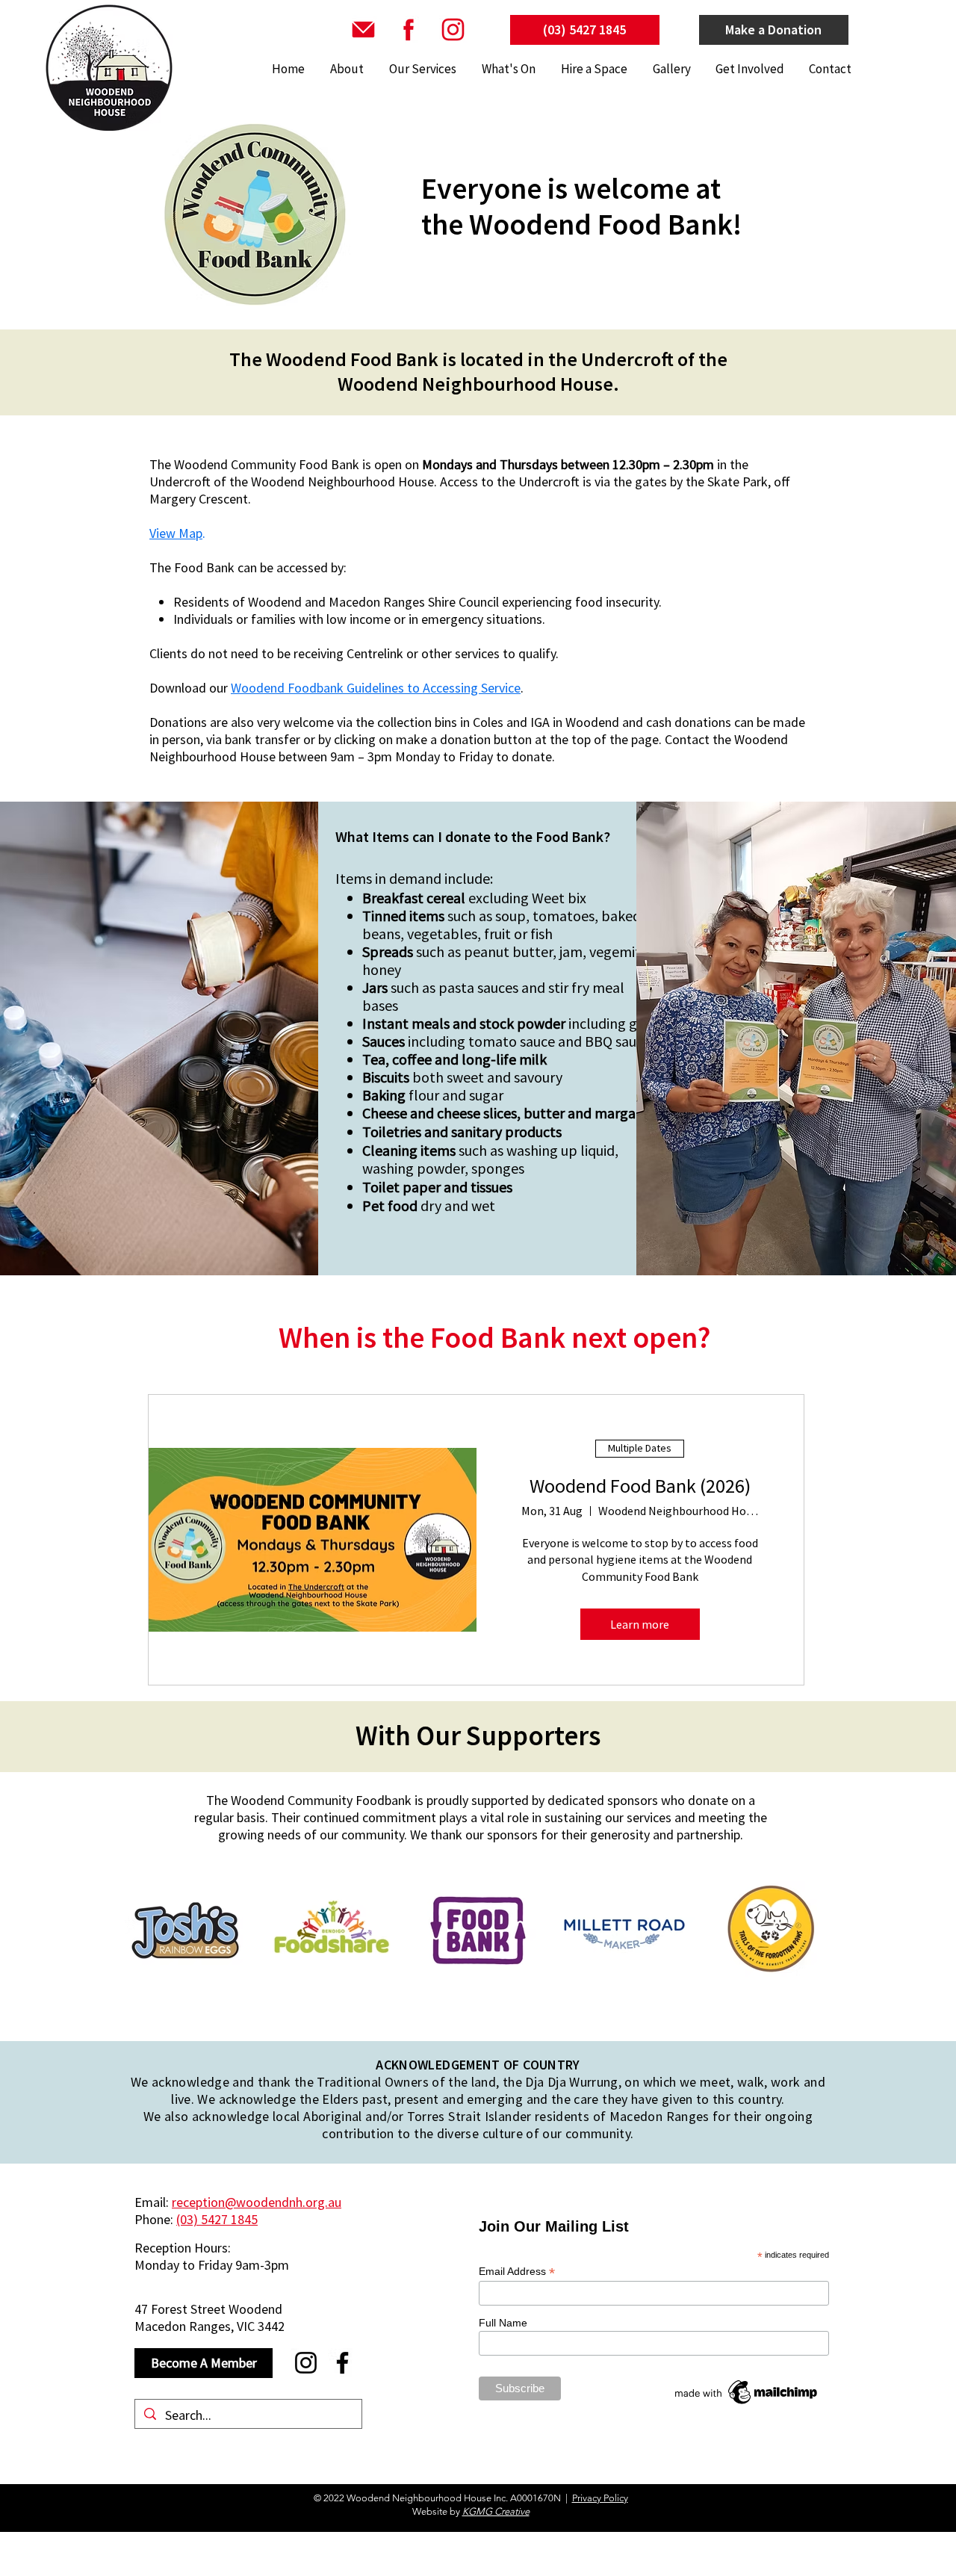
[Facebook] (342, 2363)
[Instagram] (306, 2363)
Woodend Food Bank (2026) (640, 1486)
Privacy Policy (600, 2498)
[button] (421, 69)
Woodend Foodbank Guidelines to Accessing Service (376, 688)
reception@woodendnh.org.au (257, 2202)
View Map (176, 533)
